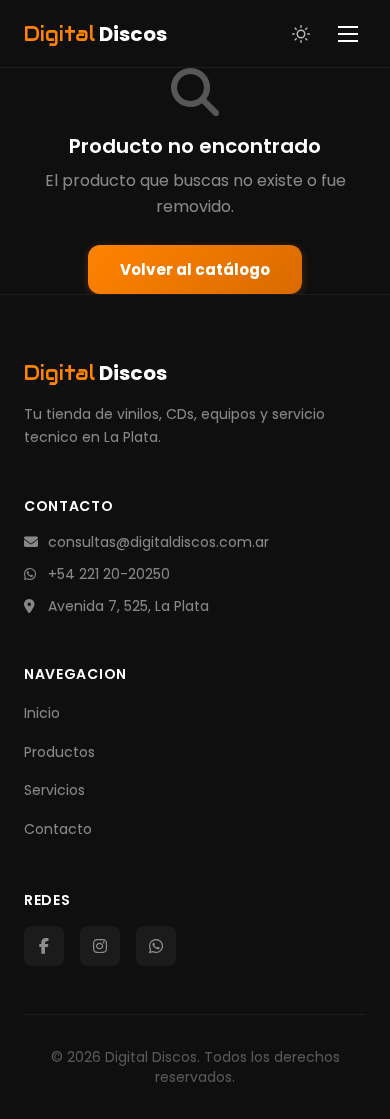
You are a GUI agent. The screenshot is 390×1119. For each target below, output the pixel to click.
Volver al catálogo (195, 269)
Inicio (42, 713)
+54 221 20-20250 (109, 574)
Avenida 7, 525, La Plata (128, 606)
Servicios (54, 790)
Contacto (58, 829)
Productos (59, 752)
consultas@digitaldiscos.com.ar (158, 542)
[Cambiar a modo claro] (301, 34)
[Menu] (348, 34)
